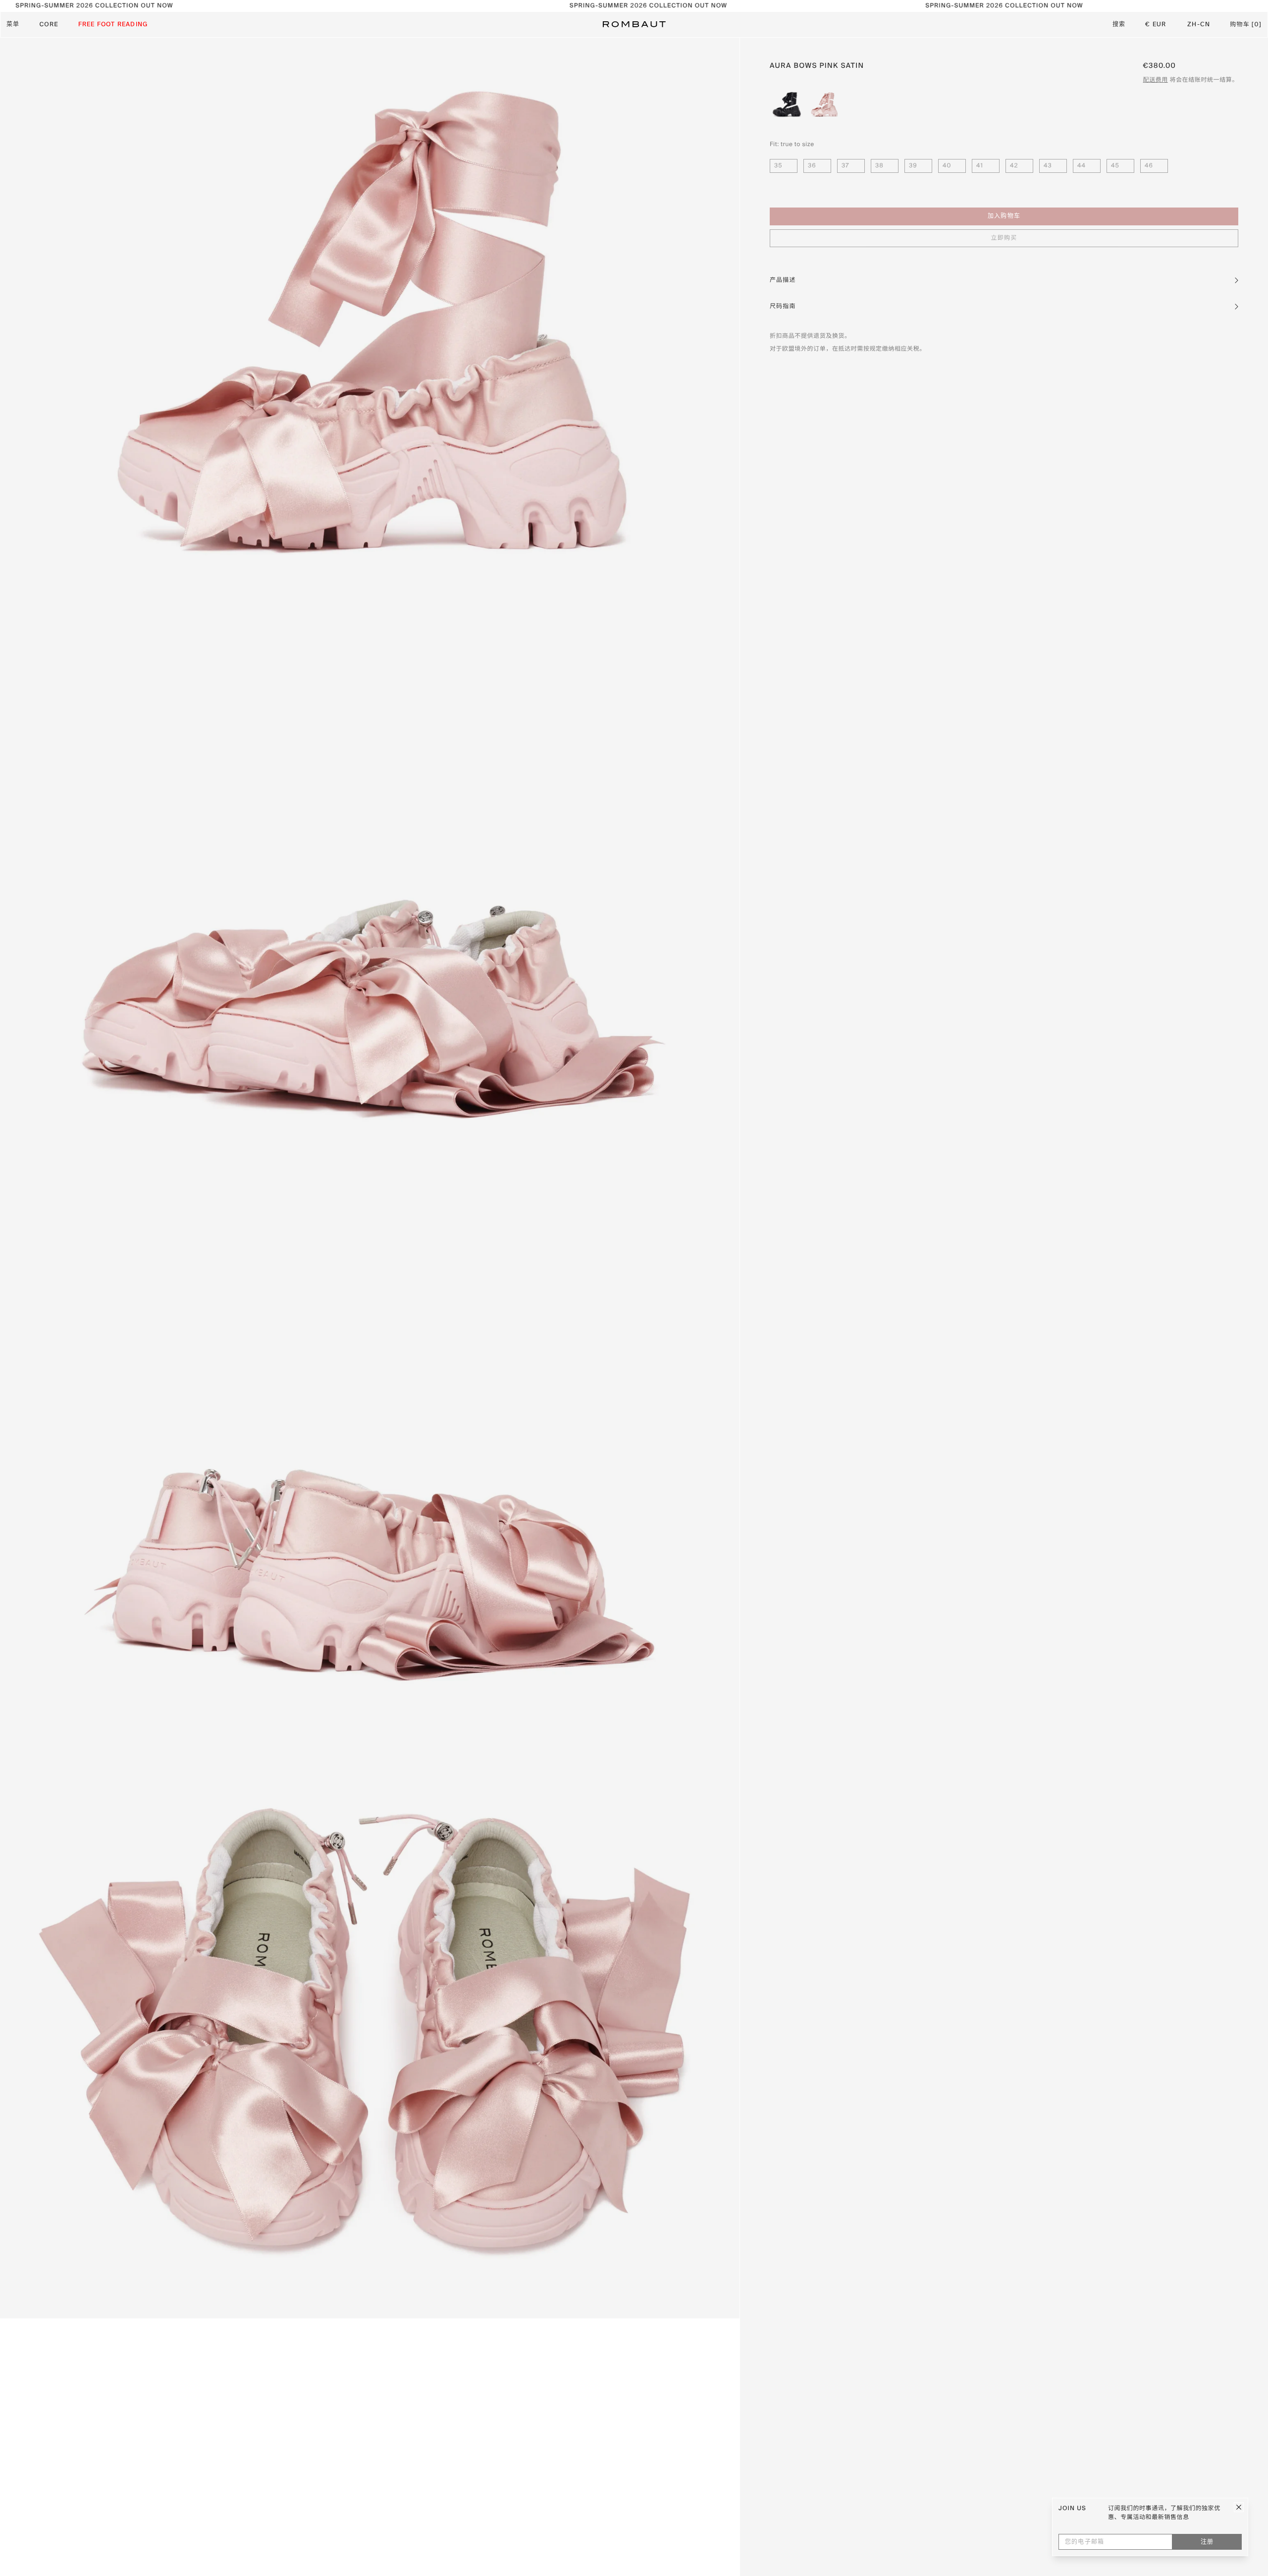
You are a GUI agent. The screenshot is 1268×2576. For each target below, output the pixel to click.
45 (1115, 166)
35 (778, 166)
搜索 (1119, 25)
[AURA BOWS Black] (787, 105)
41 (980, 166)
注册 (1207, 2542)
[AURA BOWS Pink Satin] (824, 105)
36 (812, 166)
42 (1014, 166)
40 (947, 166)
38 (879, 166)
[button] (1004, 280)
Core (49, 25)
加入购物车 (1004, 217)
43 (1048, 166)
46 (1149, 166)
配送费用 (1156, 80)
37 (845, 166)
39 (913, 166)
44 (1082, 166)
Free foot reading (113, 25)
